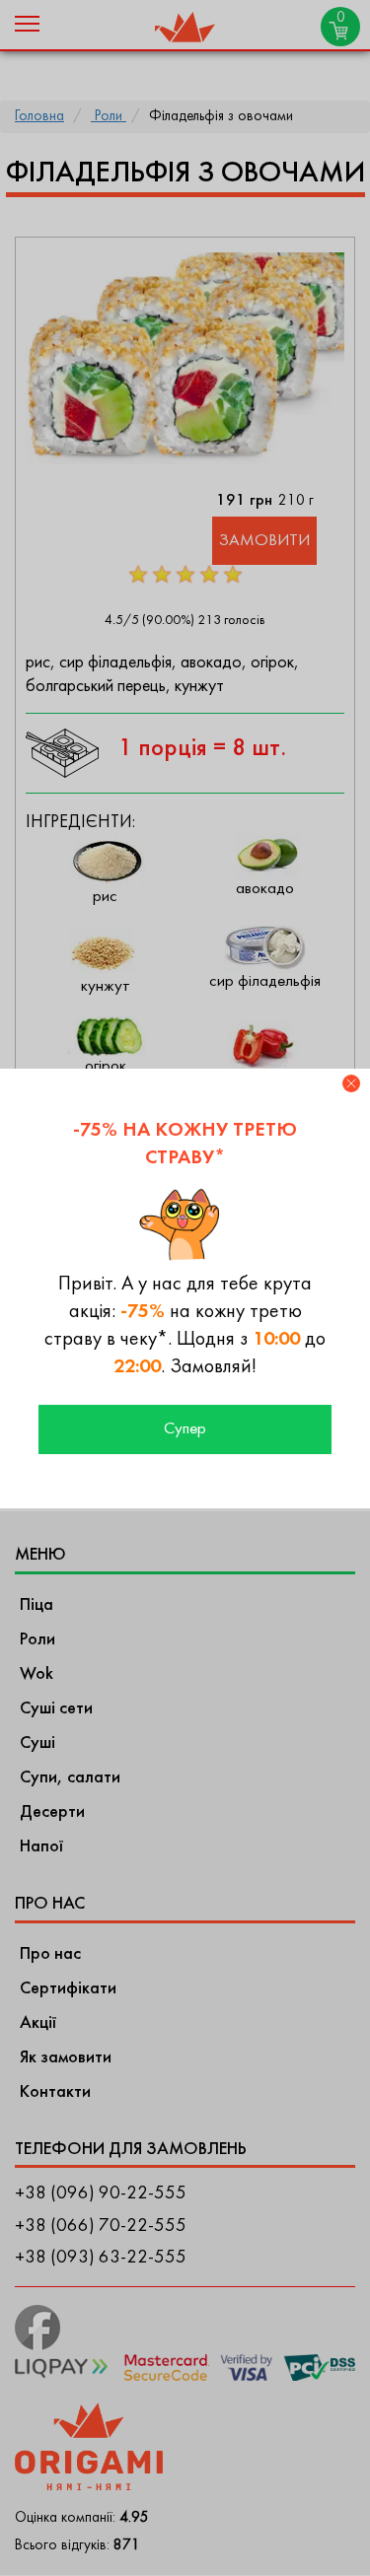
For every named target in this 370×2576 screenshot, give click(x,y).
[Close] (351, 1083)
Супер (185, 1429)
